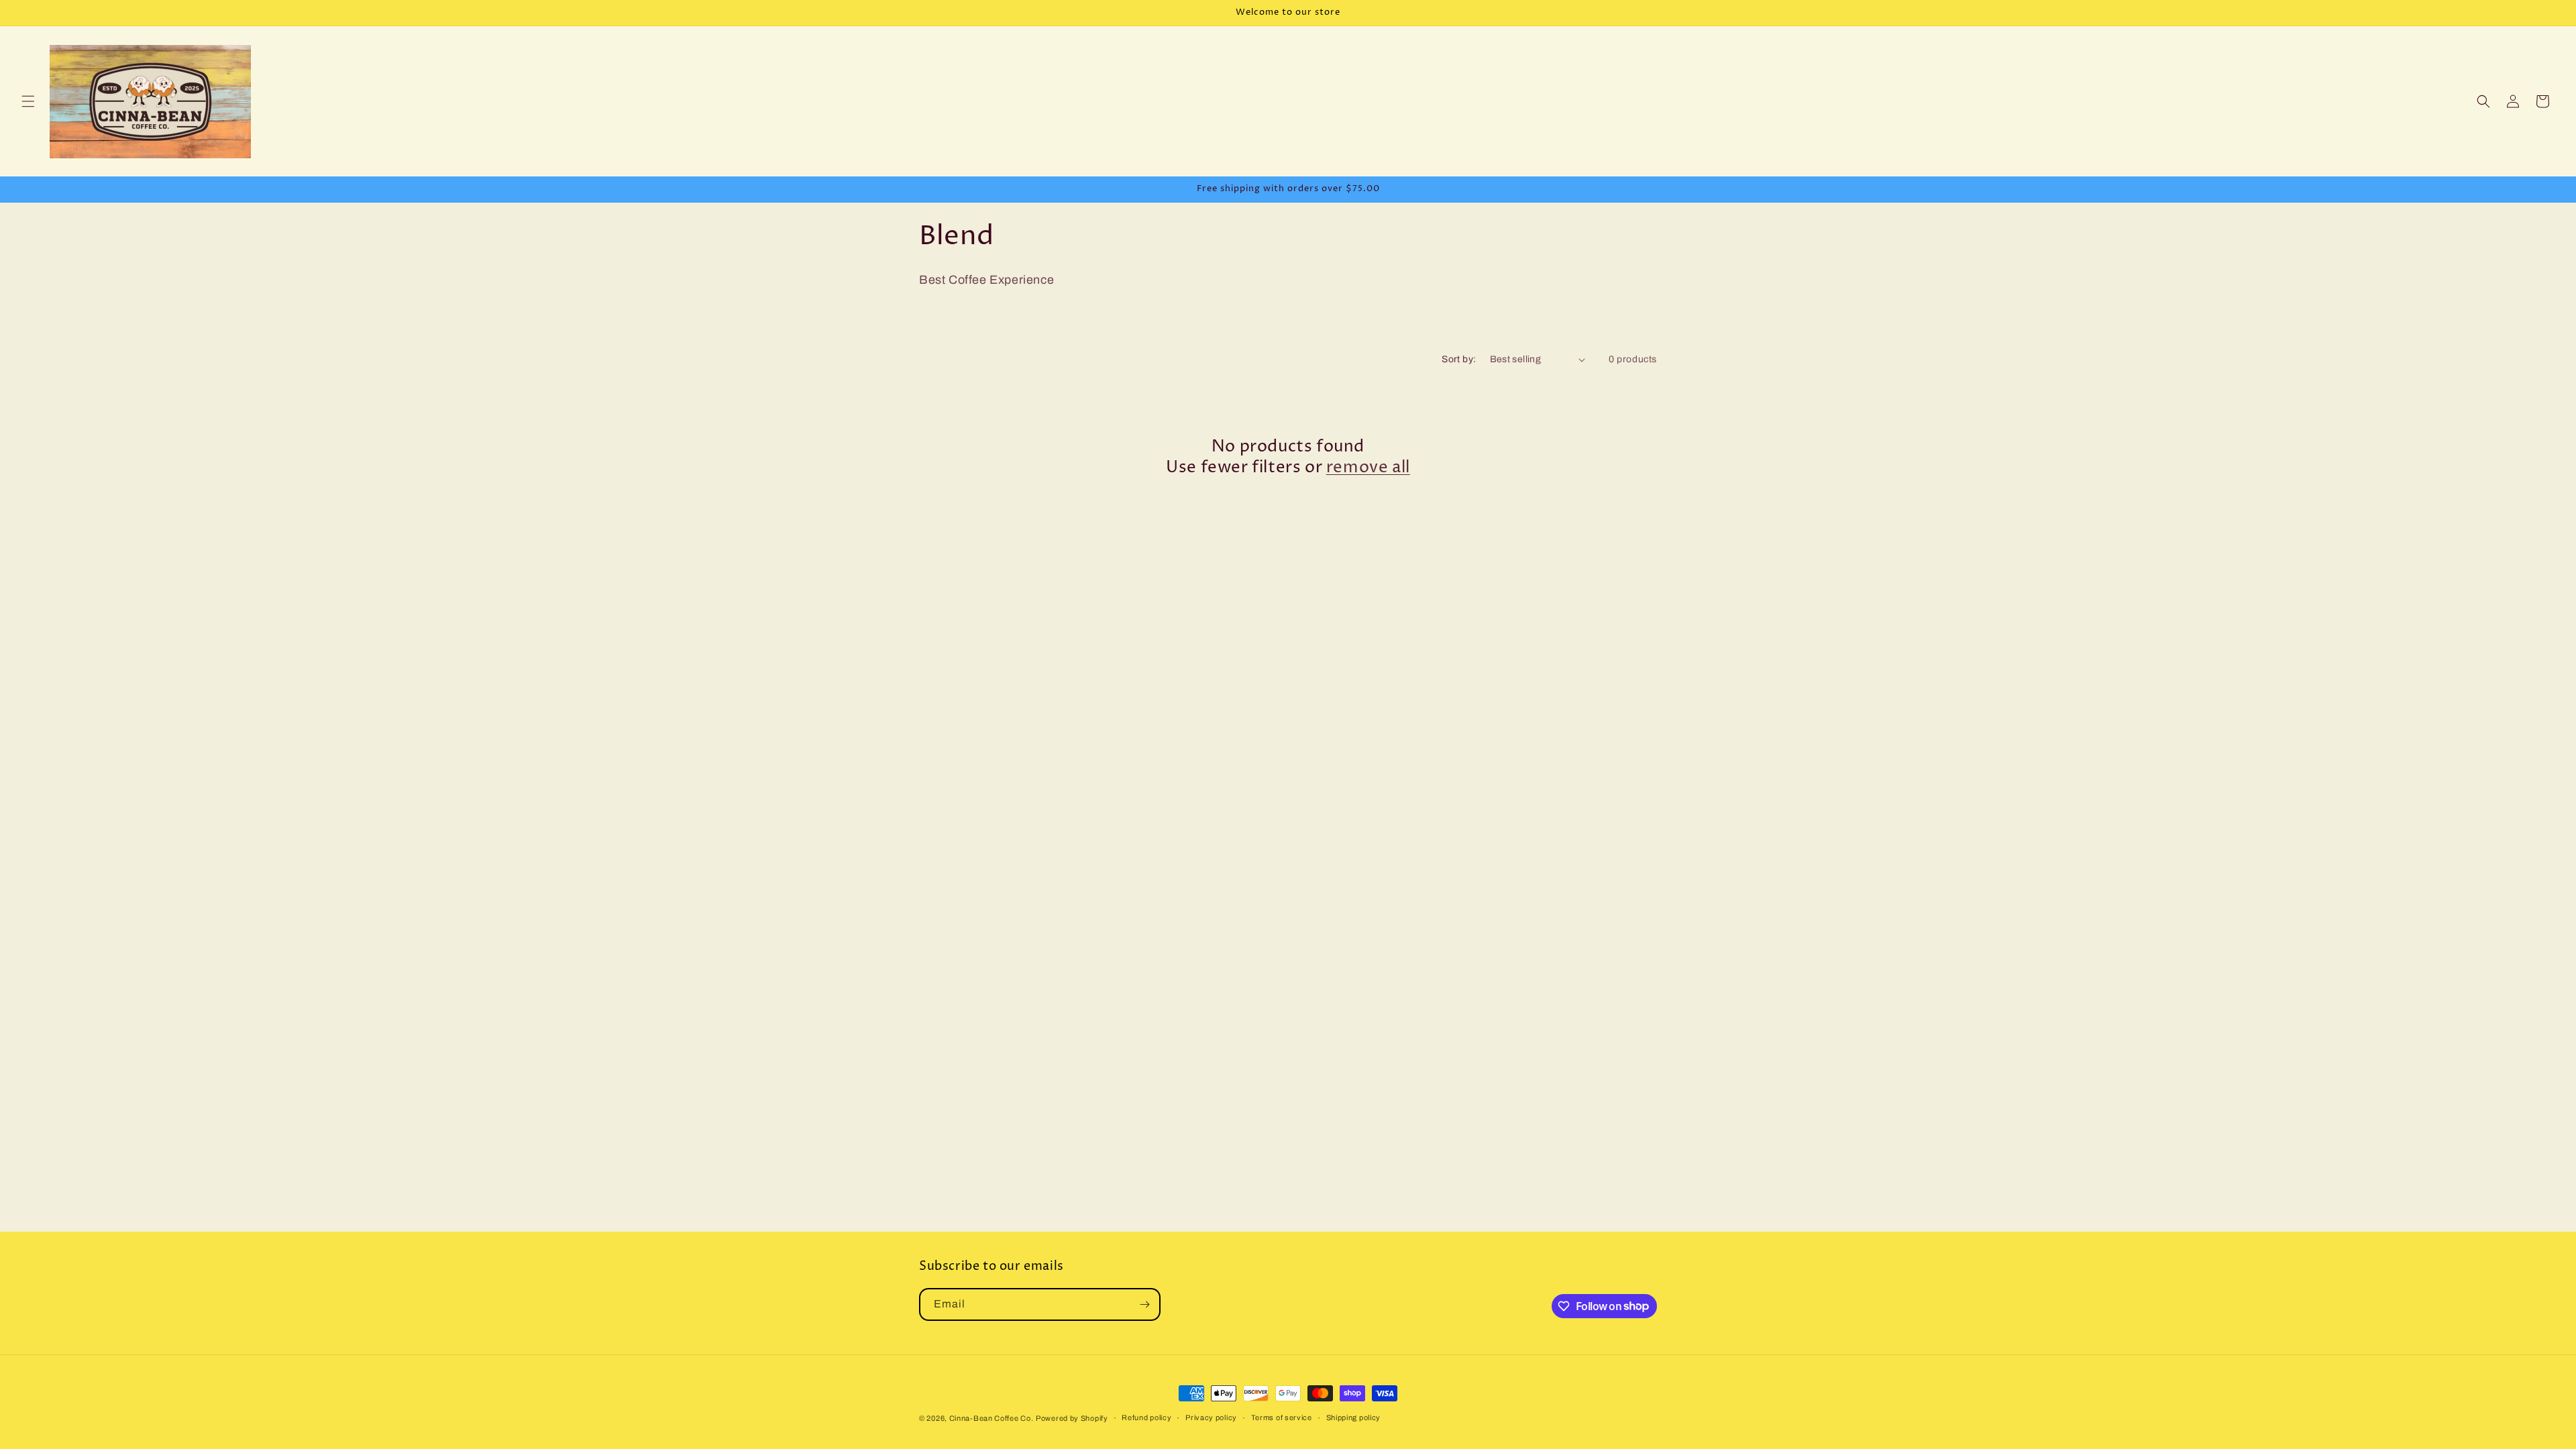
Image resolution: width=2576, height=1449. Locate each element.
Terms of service (1282, 1417)
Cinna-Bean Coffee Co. (991, 1418)
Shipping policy (1354, 1417)
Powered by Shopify (1072, 1418)
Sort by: (1459, 359)
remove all (1368, 468)
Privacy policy (1211, 1417)
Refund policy (1146, 1417)
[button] (28, 101)
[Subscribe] (1144, 1304)
